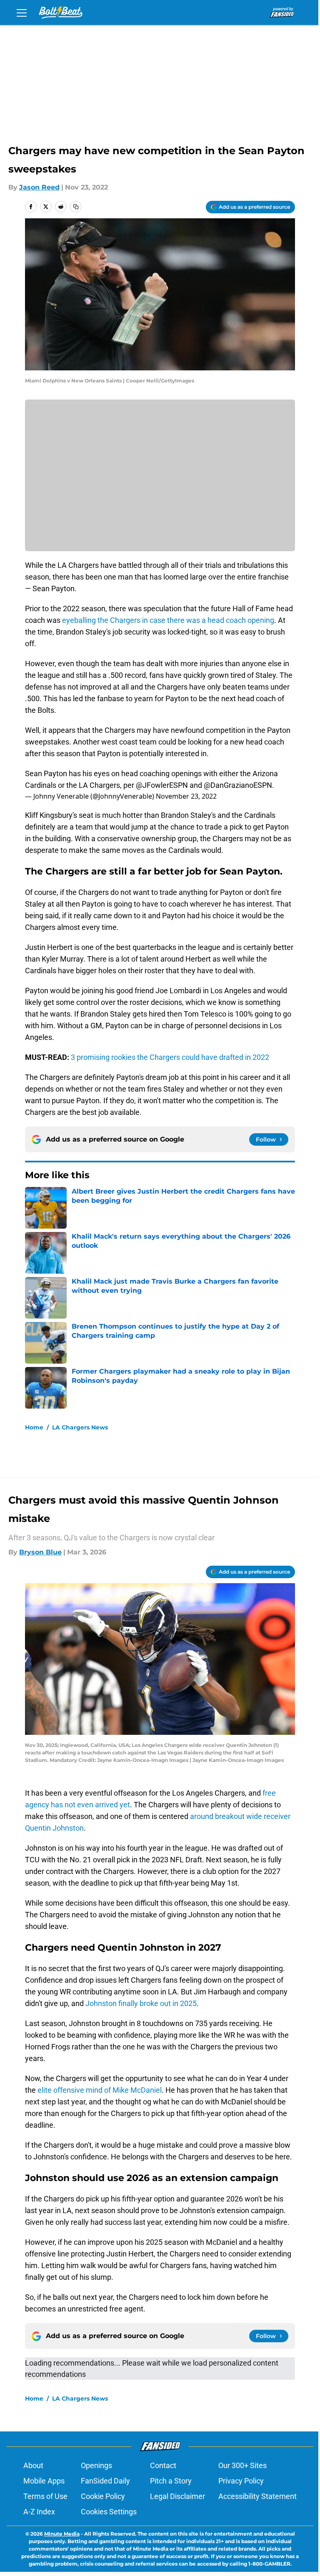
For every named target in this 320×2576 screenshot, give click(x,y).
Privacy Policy (241, 2481)
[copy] (76, 207)
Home (34, 1427)
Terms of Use (45, 2496)
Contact (163, 2465)
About (33, 2465)
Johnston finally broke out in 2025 (141, 2003)
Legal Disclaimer (177, 2496)
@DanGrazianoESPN (238, 785)
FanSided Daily (105, 2481)
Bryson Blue (40, 1552)
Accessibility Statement (257, 2496)
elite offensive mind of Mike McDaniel (100, 2090)
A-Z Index (39, 2512)
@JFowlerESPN (162, 785)
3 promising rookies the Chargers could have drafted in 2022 (170, 1057)
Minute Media (62, 2534)
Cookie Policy (103, 2496)
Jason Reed (39, 187)
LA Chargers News (80, 1427)
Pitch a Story (171, 2481)
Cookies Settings (109, 2512)
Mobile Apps (44, 2481)
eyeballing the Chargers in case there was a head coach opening (168, 620)
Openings (96, 2465)
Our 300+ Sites (242, 2465)
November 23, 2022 (186, 796)
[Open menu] (22, 12)
